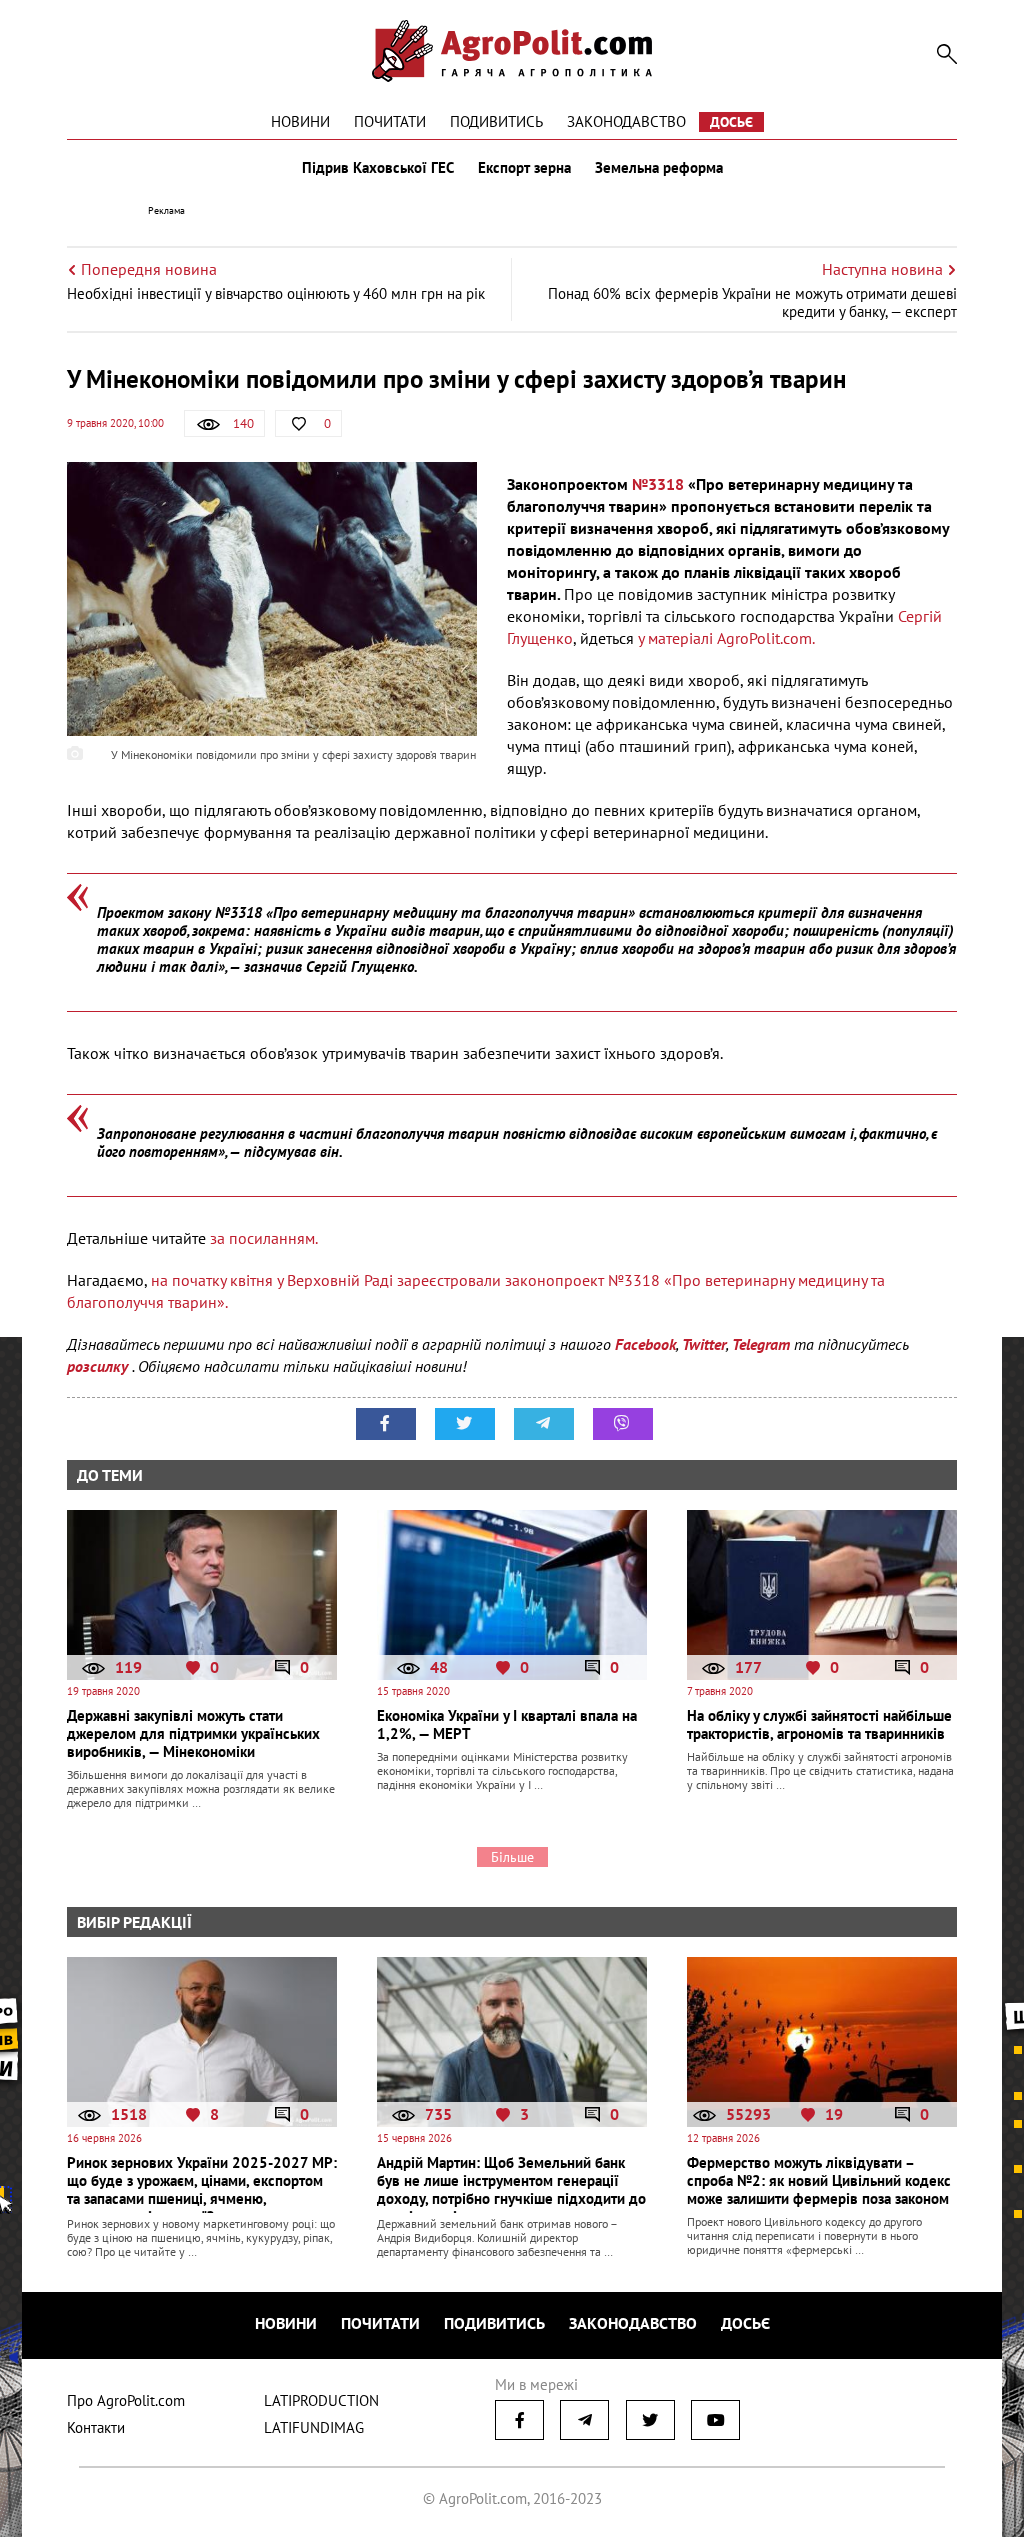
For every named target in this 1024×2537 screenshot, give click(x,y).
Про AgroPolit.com (126, 2400)
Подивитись (496, 121)
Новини (300, 121)
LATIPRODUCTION (321, 2400)
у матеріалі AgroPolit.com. (724, 638)
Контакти (96, 2427)
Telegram (761, 1344)
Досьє (731, 122)
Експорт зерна (524, 168)
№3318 (658, 484)
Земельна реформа (659, 168)
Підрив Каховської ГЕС (378, 168)
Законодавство (626, 121)
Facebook (645, 1344)
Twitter (704, 1344)
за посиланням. (264, 1238)
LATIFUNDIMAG (314, 2427)
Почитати (390, 121)
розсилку (99, 1366)
